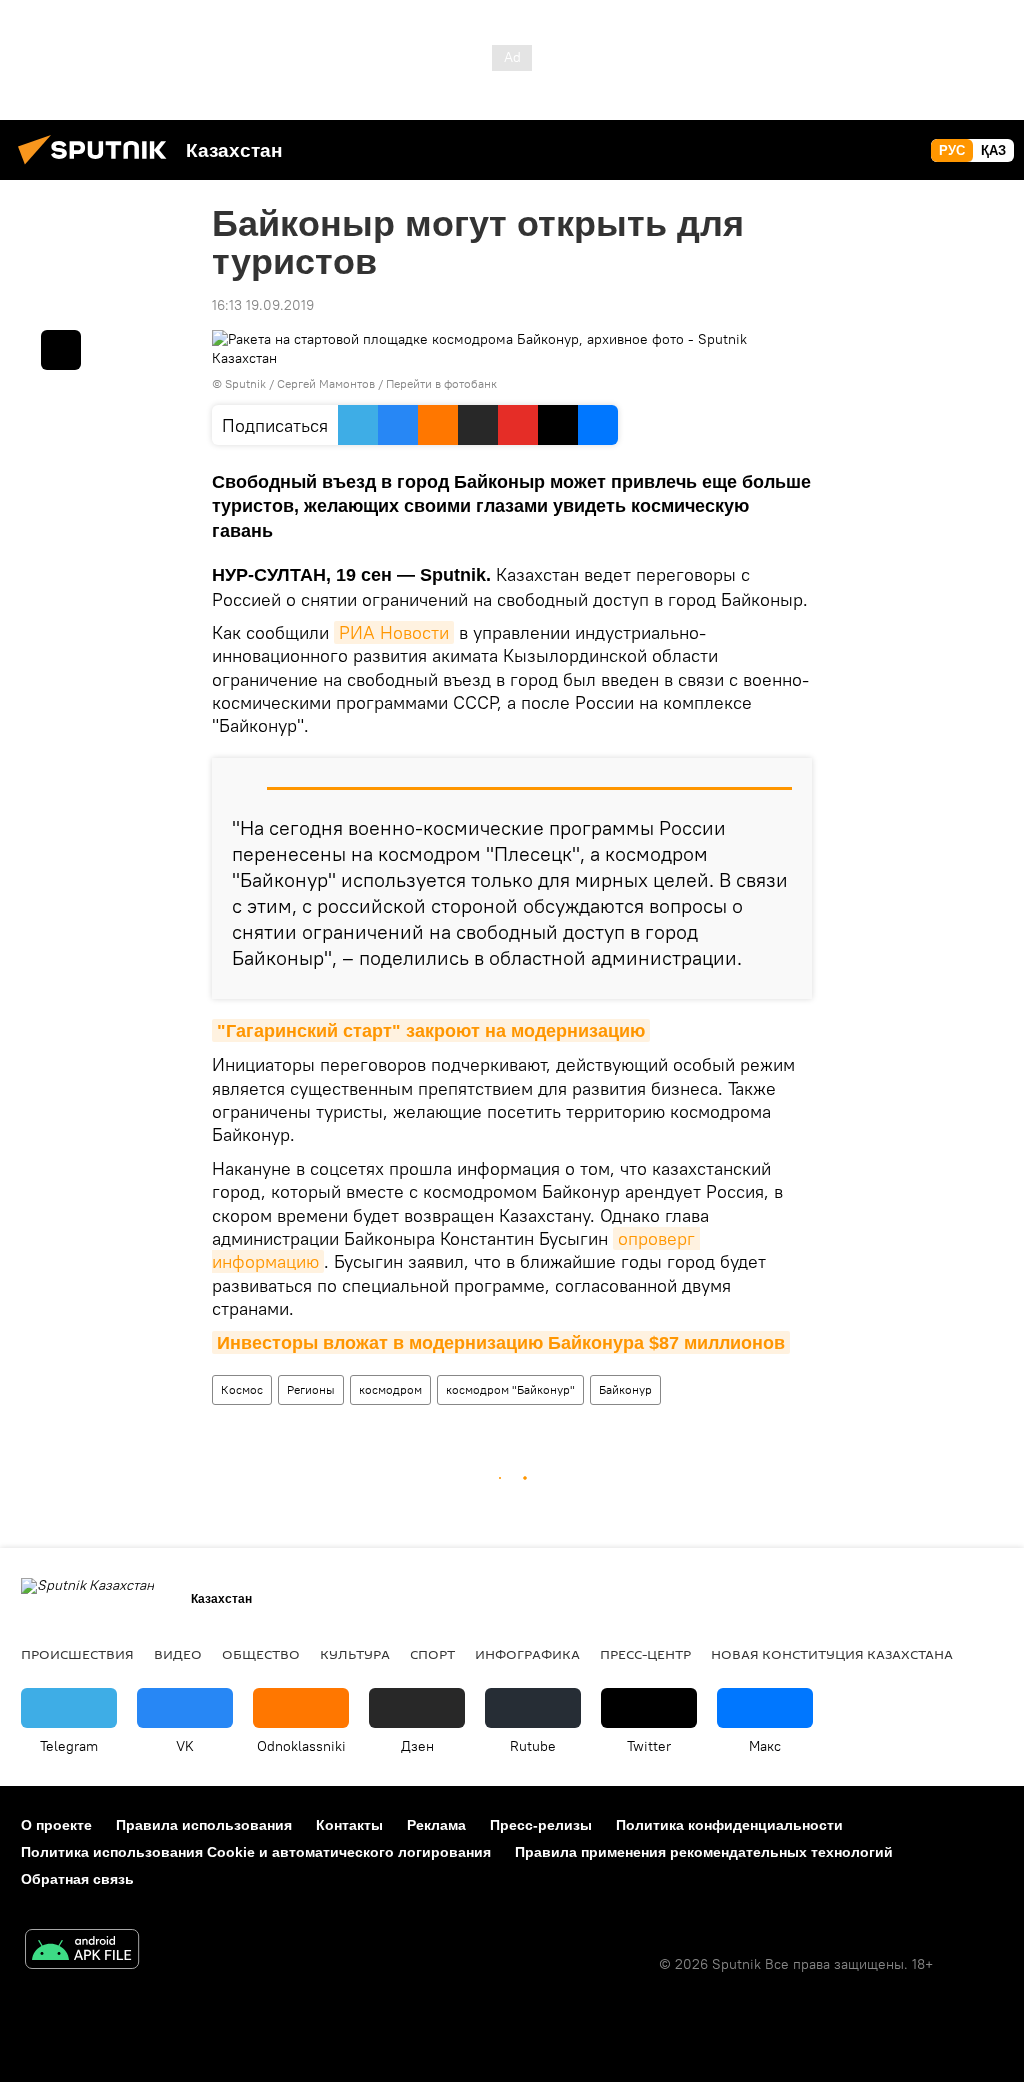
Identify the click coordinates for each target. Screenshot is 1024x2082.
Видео (178, 1654)
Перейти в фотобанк (441, 383)
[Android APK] (82, 1951)
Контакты (349, 1825)
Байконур (625, 1389)
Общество (261, 1654)
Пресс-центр (645, 1654)
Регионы (311, 1389)
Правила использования (204, 1825)
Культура (355, 1654)
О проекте (56, 1825)
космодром (390, 1389)
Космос (242, 1389)
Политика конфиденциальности (729, 1825)
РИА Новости (394, 632)
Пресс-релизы (541, 1825)
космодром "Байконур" (510, 1389)
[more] (61, 350)
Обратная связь (77, 1879)
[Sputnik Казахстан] (98, 167)
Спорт (432, 1654)
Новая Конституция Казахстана (832, 1654)
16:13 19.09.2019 (263, 305)
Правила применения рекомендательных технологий (704, 1852)
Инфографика (527, 1654)
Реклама (436, 1825)
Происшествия (77, 1654)
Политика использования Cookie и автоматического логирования (256, 1852)
